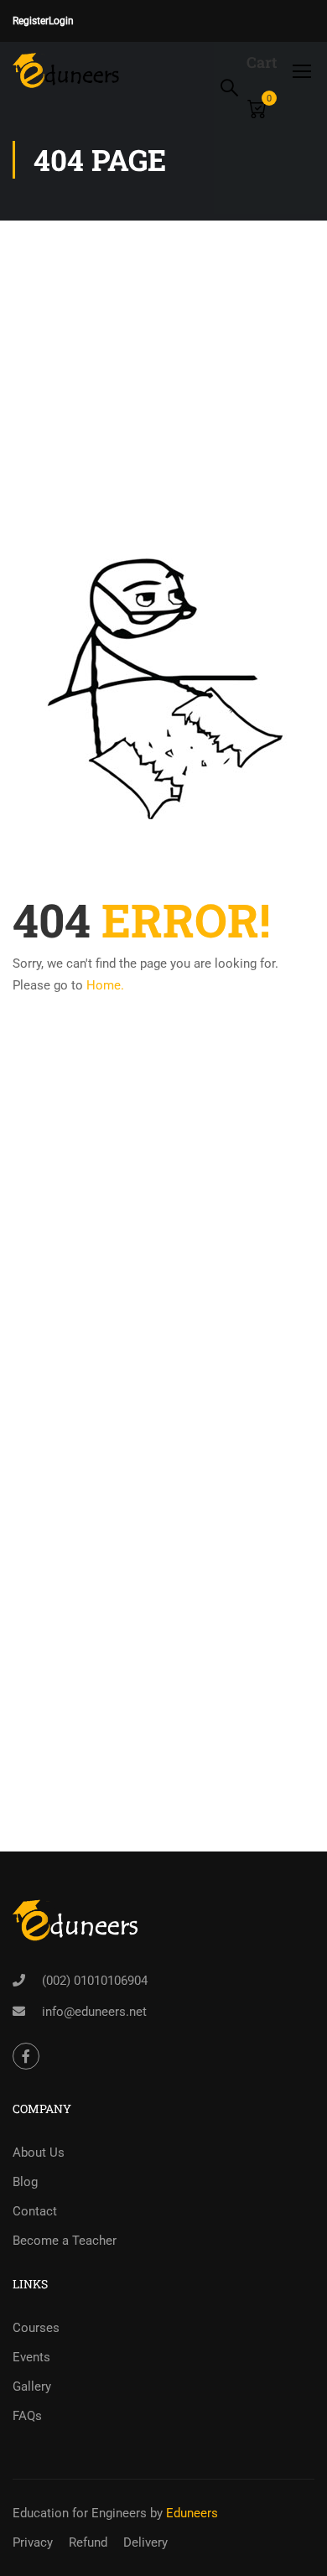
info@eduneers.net (94, 2012)
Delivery (145, 2542)
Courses (36, 2328)
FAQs (27, 2416)
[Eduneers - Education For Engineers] (67, 70)
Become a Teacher (65, 2241)
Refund (88, 2542)
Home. (105, 985)
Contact (35, 2211)
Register (31, 21)
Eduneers (192, 2513)
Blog (25, 2182)
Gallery (32, 2386)
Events (31, 2357)
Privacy (33, 2542)
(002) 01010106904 (95, 1981)
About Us (39, 2153)
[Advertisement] (163, 336)
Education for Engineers (80, 2513)
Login (61, 21)
